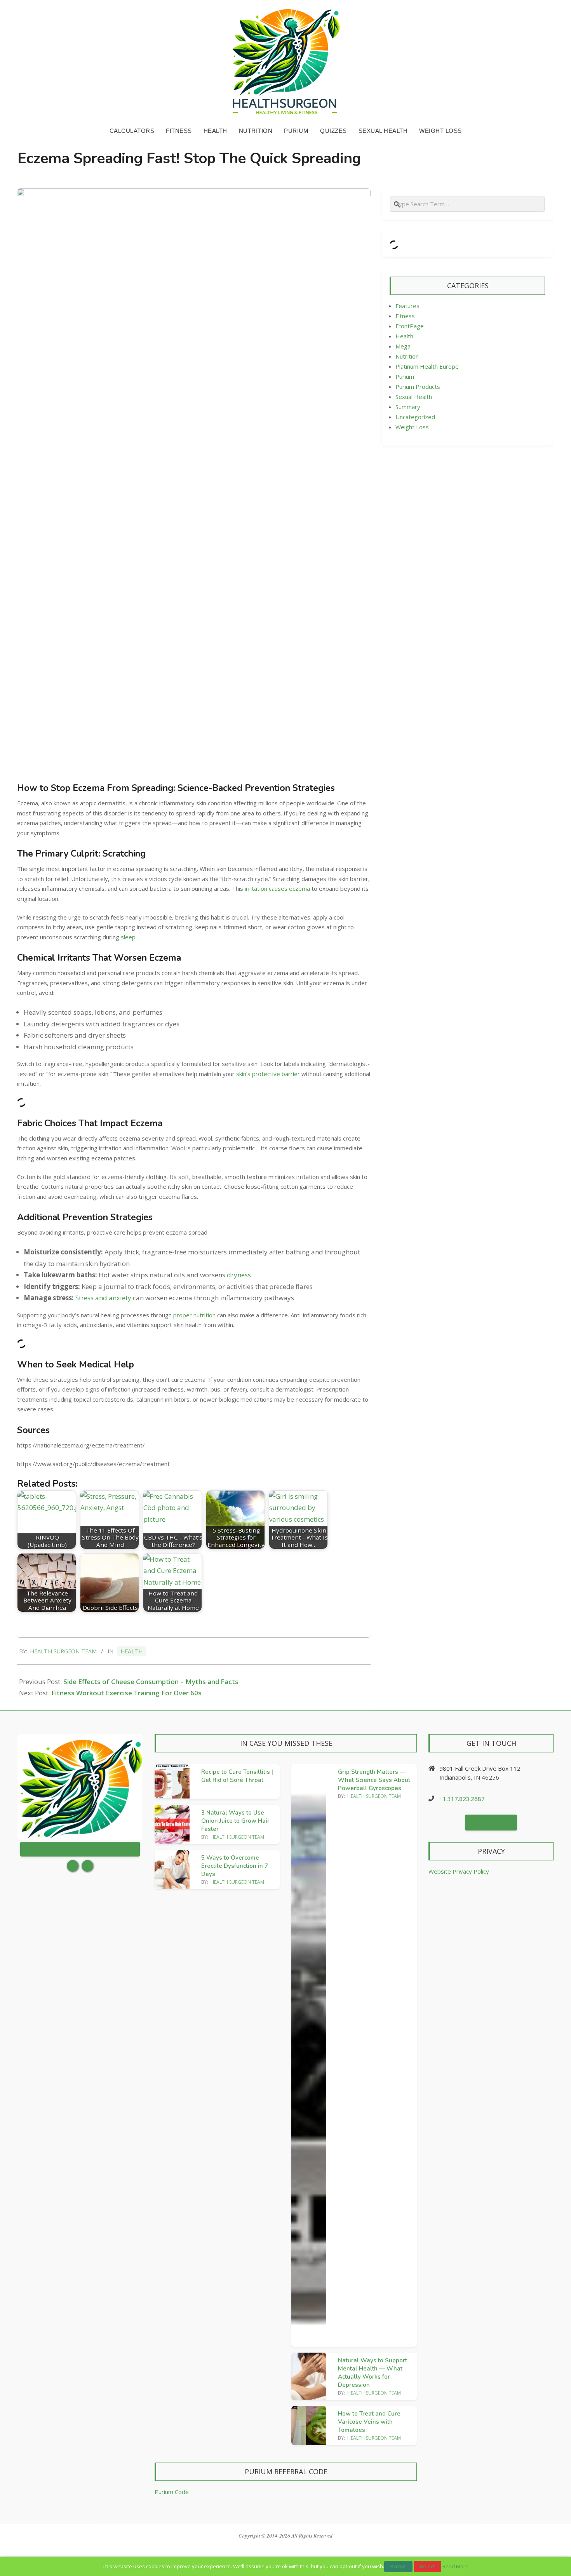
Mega (403, 346)
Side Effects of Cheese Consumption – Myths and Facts (151, 1682)
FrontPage (410, 326)
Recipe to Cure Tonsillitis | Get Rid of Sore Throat (237, 1776)
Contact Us (491, 1822)
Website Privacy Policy (459, 1871)
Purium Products (418, 387)
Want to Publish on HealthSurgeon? (80, 1849)
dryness (239, 1275)
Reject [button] (427, 2566)
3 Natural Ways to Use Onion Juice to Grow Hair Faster (235, 1821)
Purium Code (172, 2492)
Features (407, 306)
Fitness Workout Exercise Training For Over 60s (126, 1693)
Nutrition (407, 356)
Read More (455, 2566)
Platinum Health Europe (427, 366)
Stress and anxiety (103, 1298)
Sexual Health (414, 397)
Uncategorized (415, 417)
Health (131, 1651)
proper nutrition (194, 1315)
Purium (405, 376)
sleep (128, 937)
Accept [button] (398, 2566)
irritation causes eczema (277, 888)
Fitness (405, 316)
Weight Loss (412, 427)
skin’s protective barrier (268, 1074)
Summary (408, 407)
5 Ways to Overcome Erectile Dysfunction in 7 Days (235, 1866)
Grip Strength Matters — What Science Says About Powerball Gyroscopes (374, 1780)
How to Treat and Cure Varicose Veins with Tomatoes (369, 2422)
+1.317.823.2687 (462, 1799)
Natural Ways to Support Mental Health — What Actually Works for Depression (373, 2373)
